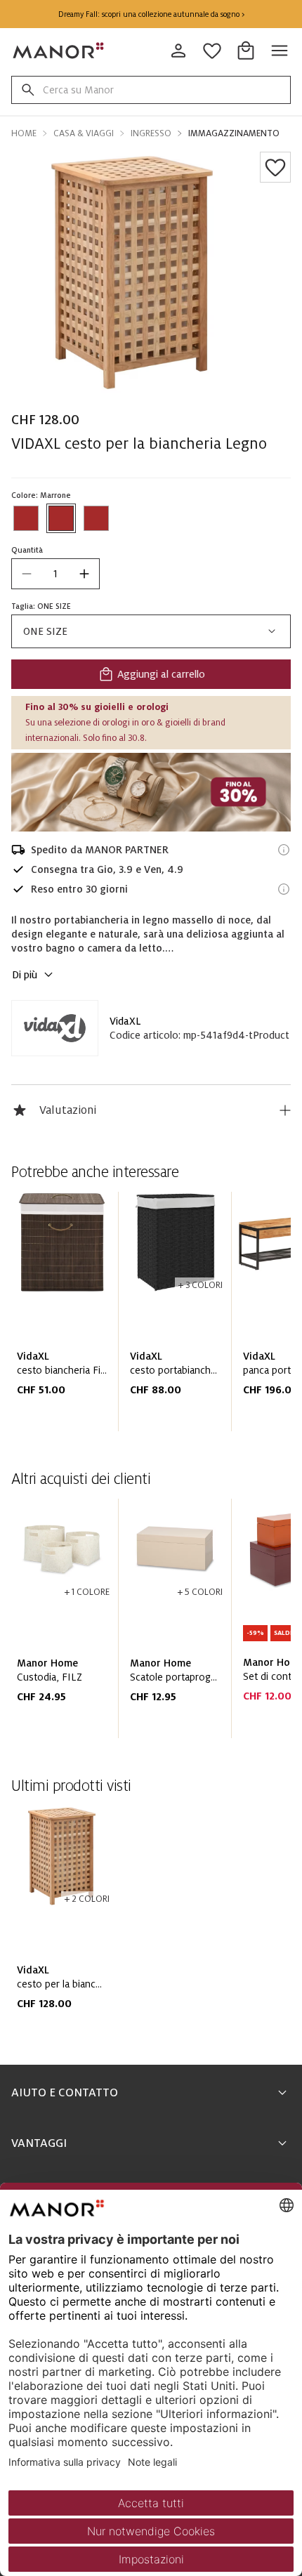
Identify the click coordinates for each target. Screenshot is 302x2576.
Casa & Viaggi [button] (84, 133)
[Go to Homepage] (59, 51)
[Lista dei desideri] (275, 167)
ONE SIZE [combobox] (45, 631)
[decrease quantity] (27, 574)
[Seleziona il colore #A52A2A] (26, 518)
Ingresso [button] (151, 133)
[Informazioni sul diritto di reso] (284, 889)
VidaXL (125, 1021)
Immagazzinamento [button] (234, 133)
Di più (25, 975)
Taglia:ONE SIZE (41, 606)
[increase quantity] (84, 574)
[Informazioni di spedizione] (284, 850)
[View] (151, 792)
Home (24, 133)
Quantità (27, 550)
